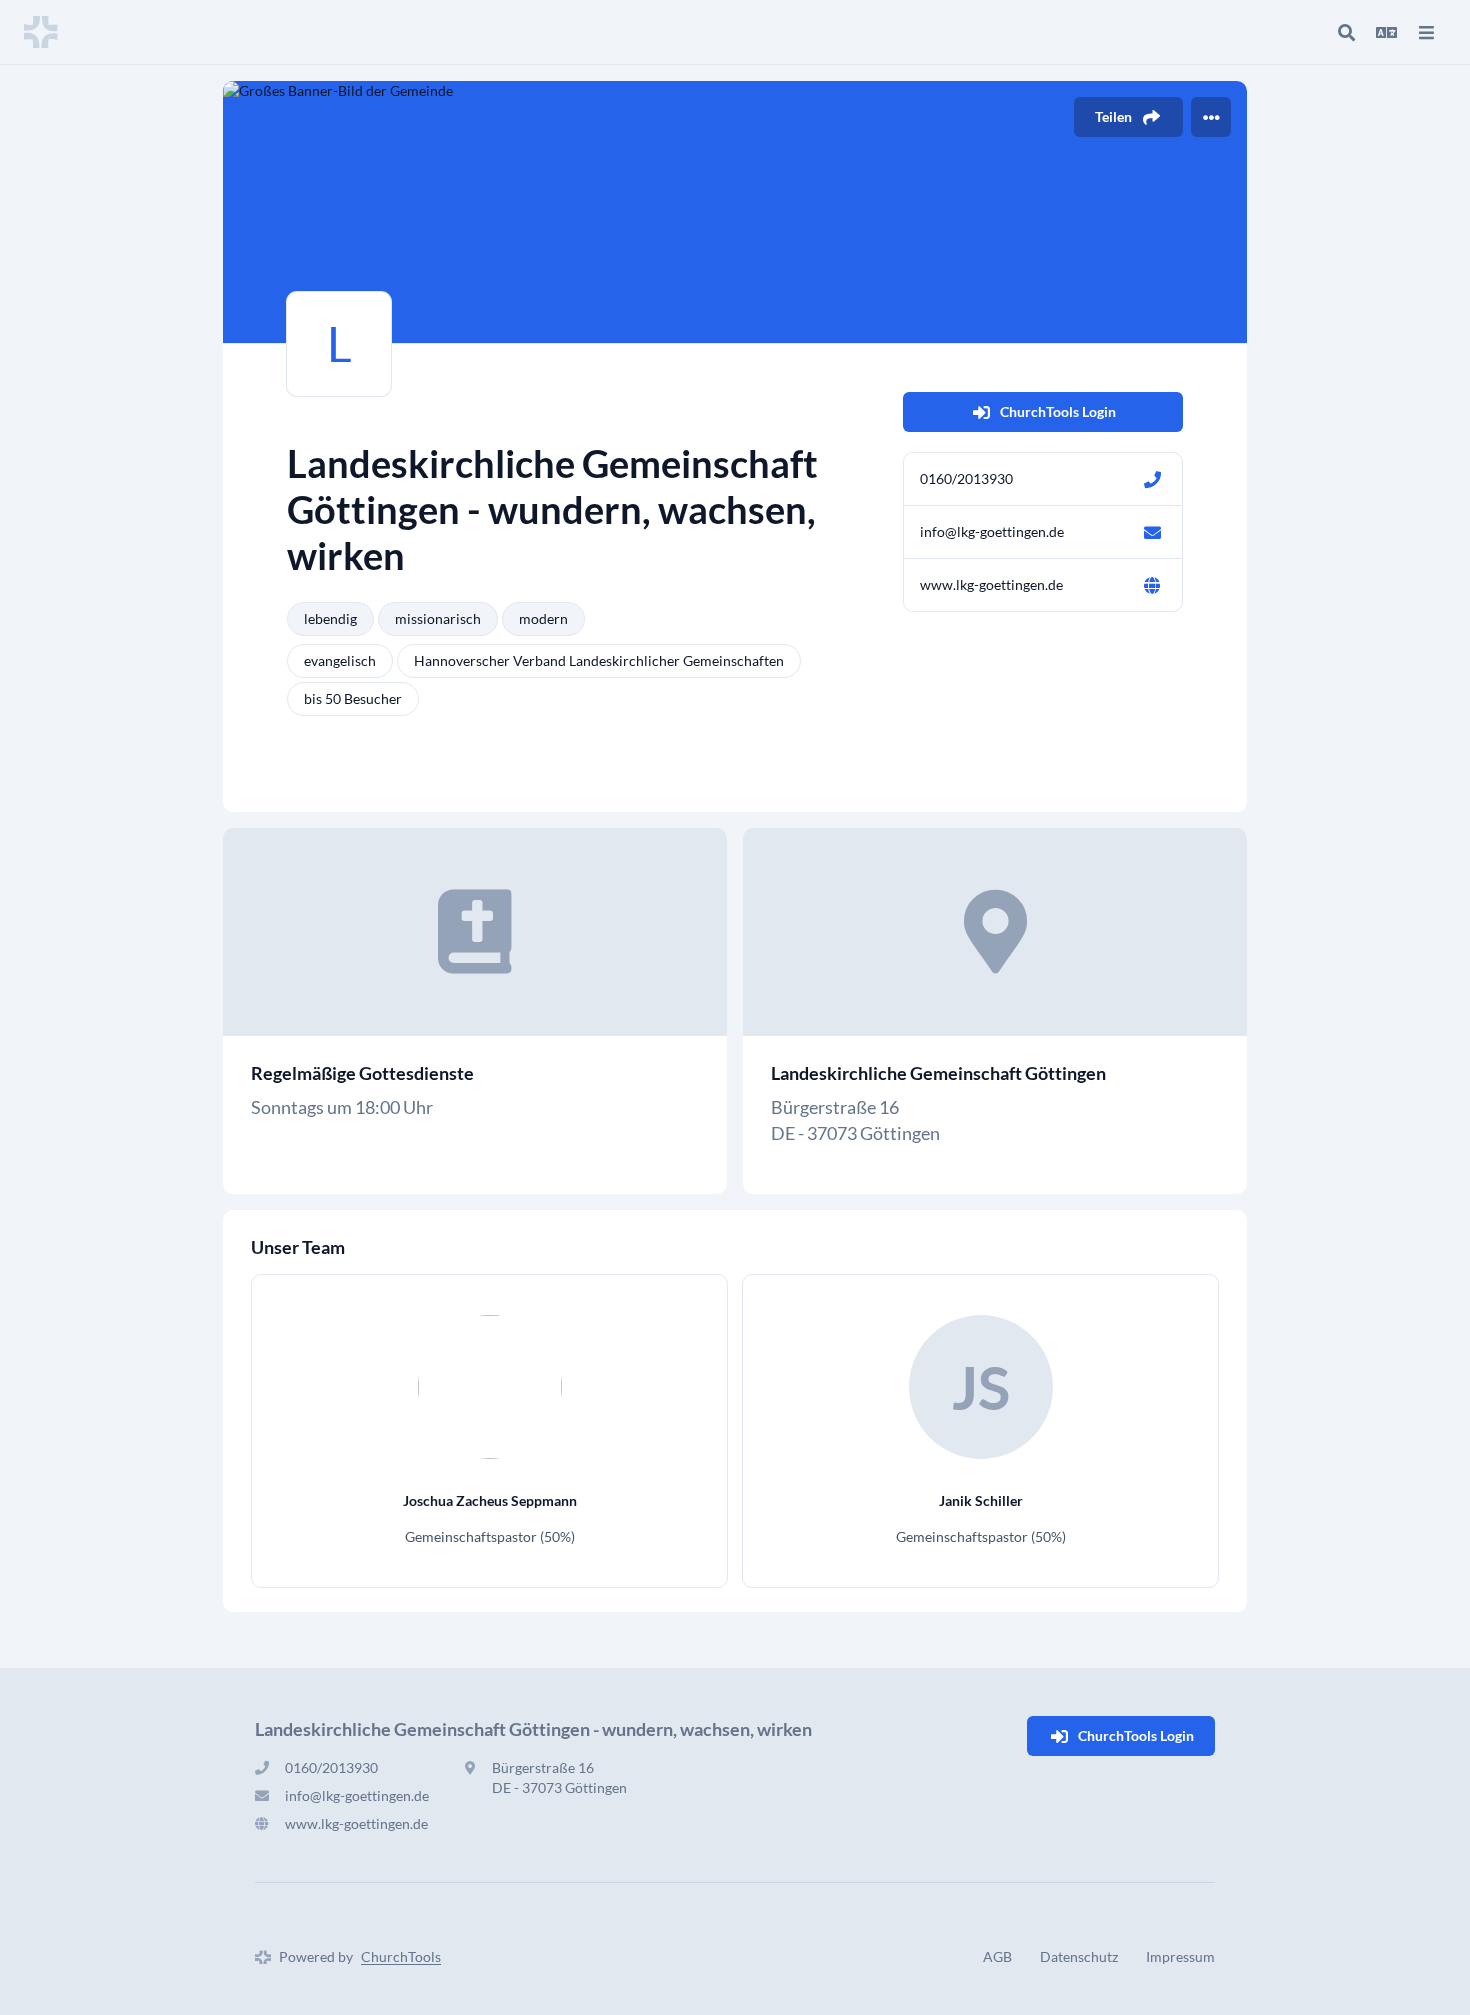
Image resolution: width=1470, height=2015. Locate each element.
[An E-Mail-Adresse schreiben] (1152, 532)
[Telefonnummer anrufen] (1152, 479)
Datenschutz (1079, 1956)
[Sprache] (1386, 32)
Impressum (1180, 1956)
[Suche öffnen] (1346, 32)
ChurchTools (401, 1956)
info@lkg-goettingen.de (992, 531)
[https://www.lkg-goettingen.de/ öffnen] (1152, 585)
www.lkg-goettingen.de (991, 584)
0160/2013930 (966, 478)
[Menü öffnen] (1426, 32)
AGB (997, 1956)
